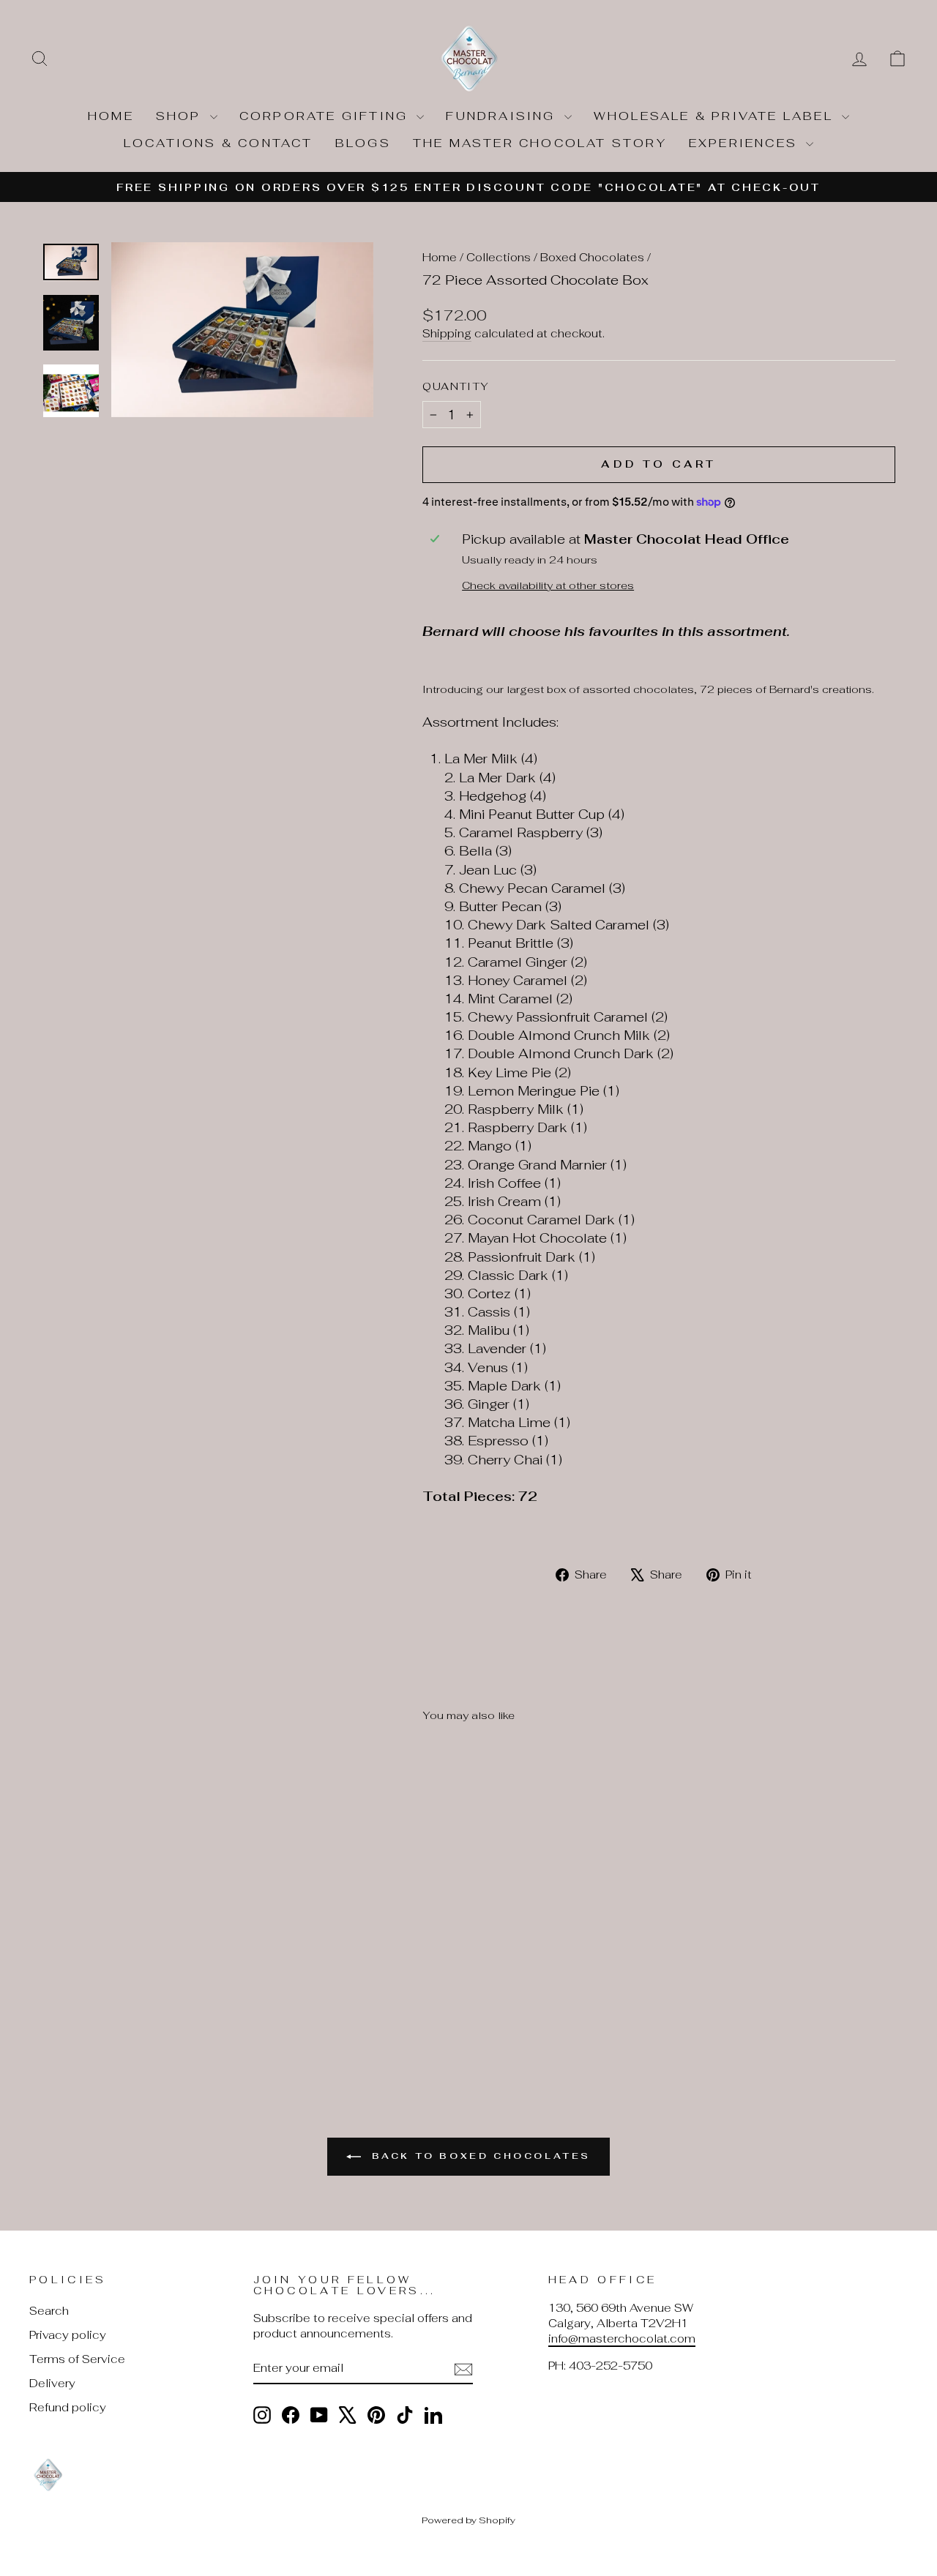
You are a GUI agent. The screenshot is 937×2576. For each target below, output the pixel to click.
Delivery (52, 2383)
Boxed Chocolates (592, 257)
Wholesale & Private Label (716, 116)
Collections (499, 257)
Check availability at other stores (548, 585)
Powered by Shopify (468, 2520)
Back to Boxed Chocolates (479, 2156)
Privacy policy (68, 2335)
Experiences (746, 143)
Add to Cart (133, 1948)
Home (111, 116)
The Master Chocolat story (540, 143)
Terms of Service (77, 2359)
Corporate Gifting (326, 116)
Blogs (363, 143)
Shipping (447, 333)
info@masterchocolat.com (622, 2339)
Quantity (456, 386)
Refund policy (68, 2407)
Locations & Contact (219, 143)
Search (49, 2311)
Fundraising (503, 116)
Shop (181, 116)
